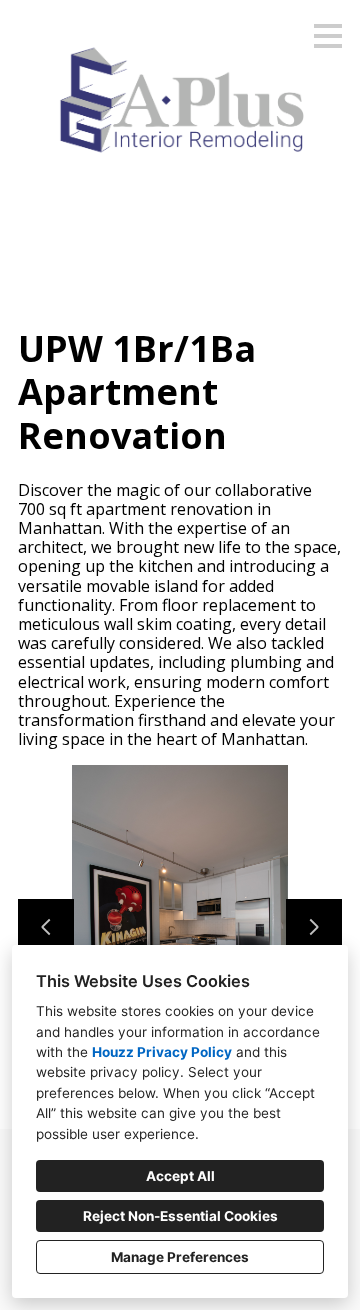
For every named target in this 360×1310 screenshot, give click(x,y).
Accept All (180, 1176)
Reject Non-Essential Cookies (180, 1216)
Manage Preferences (180, 1257)
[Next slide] (314, 927)
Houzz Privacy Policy (162, 1052)
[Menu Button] (328, 36)
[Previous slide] (46, 927)
